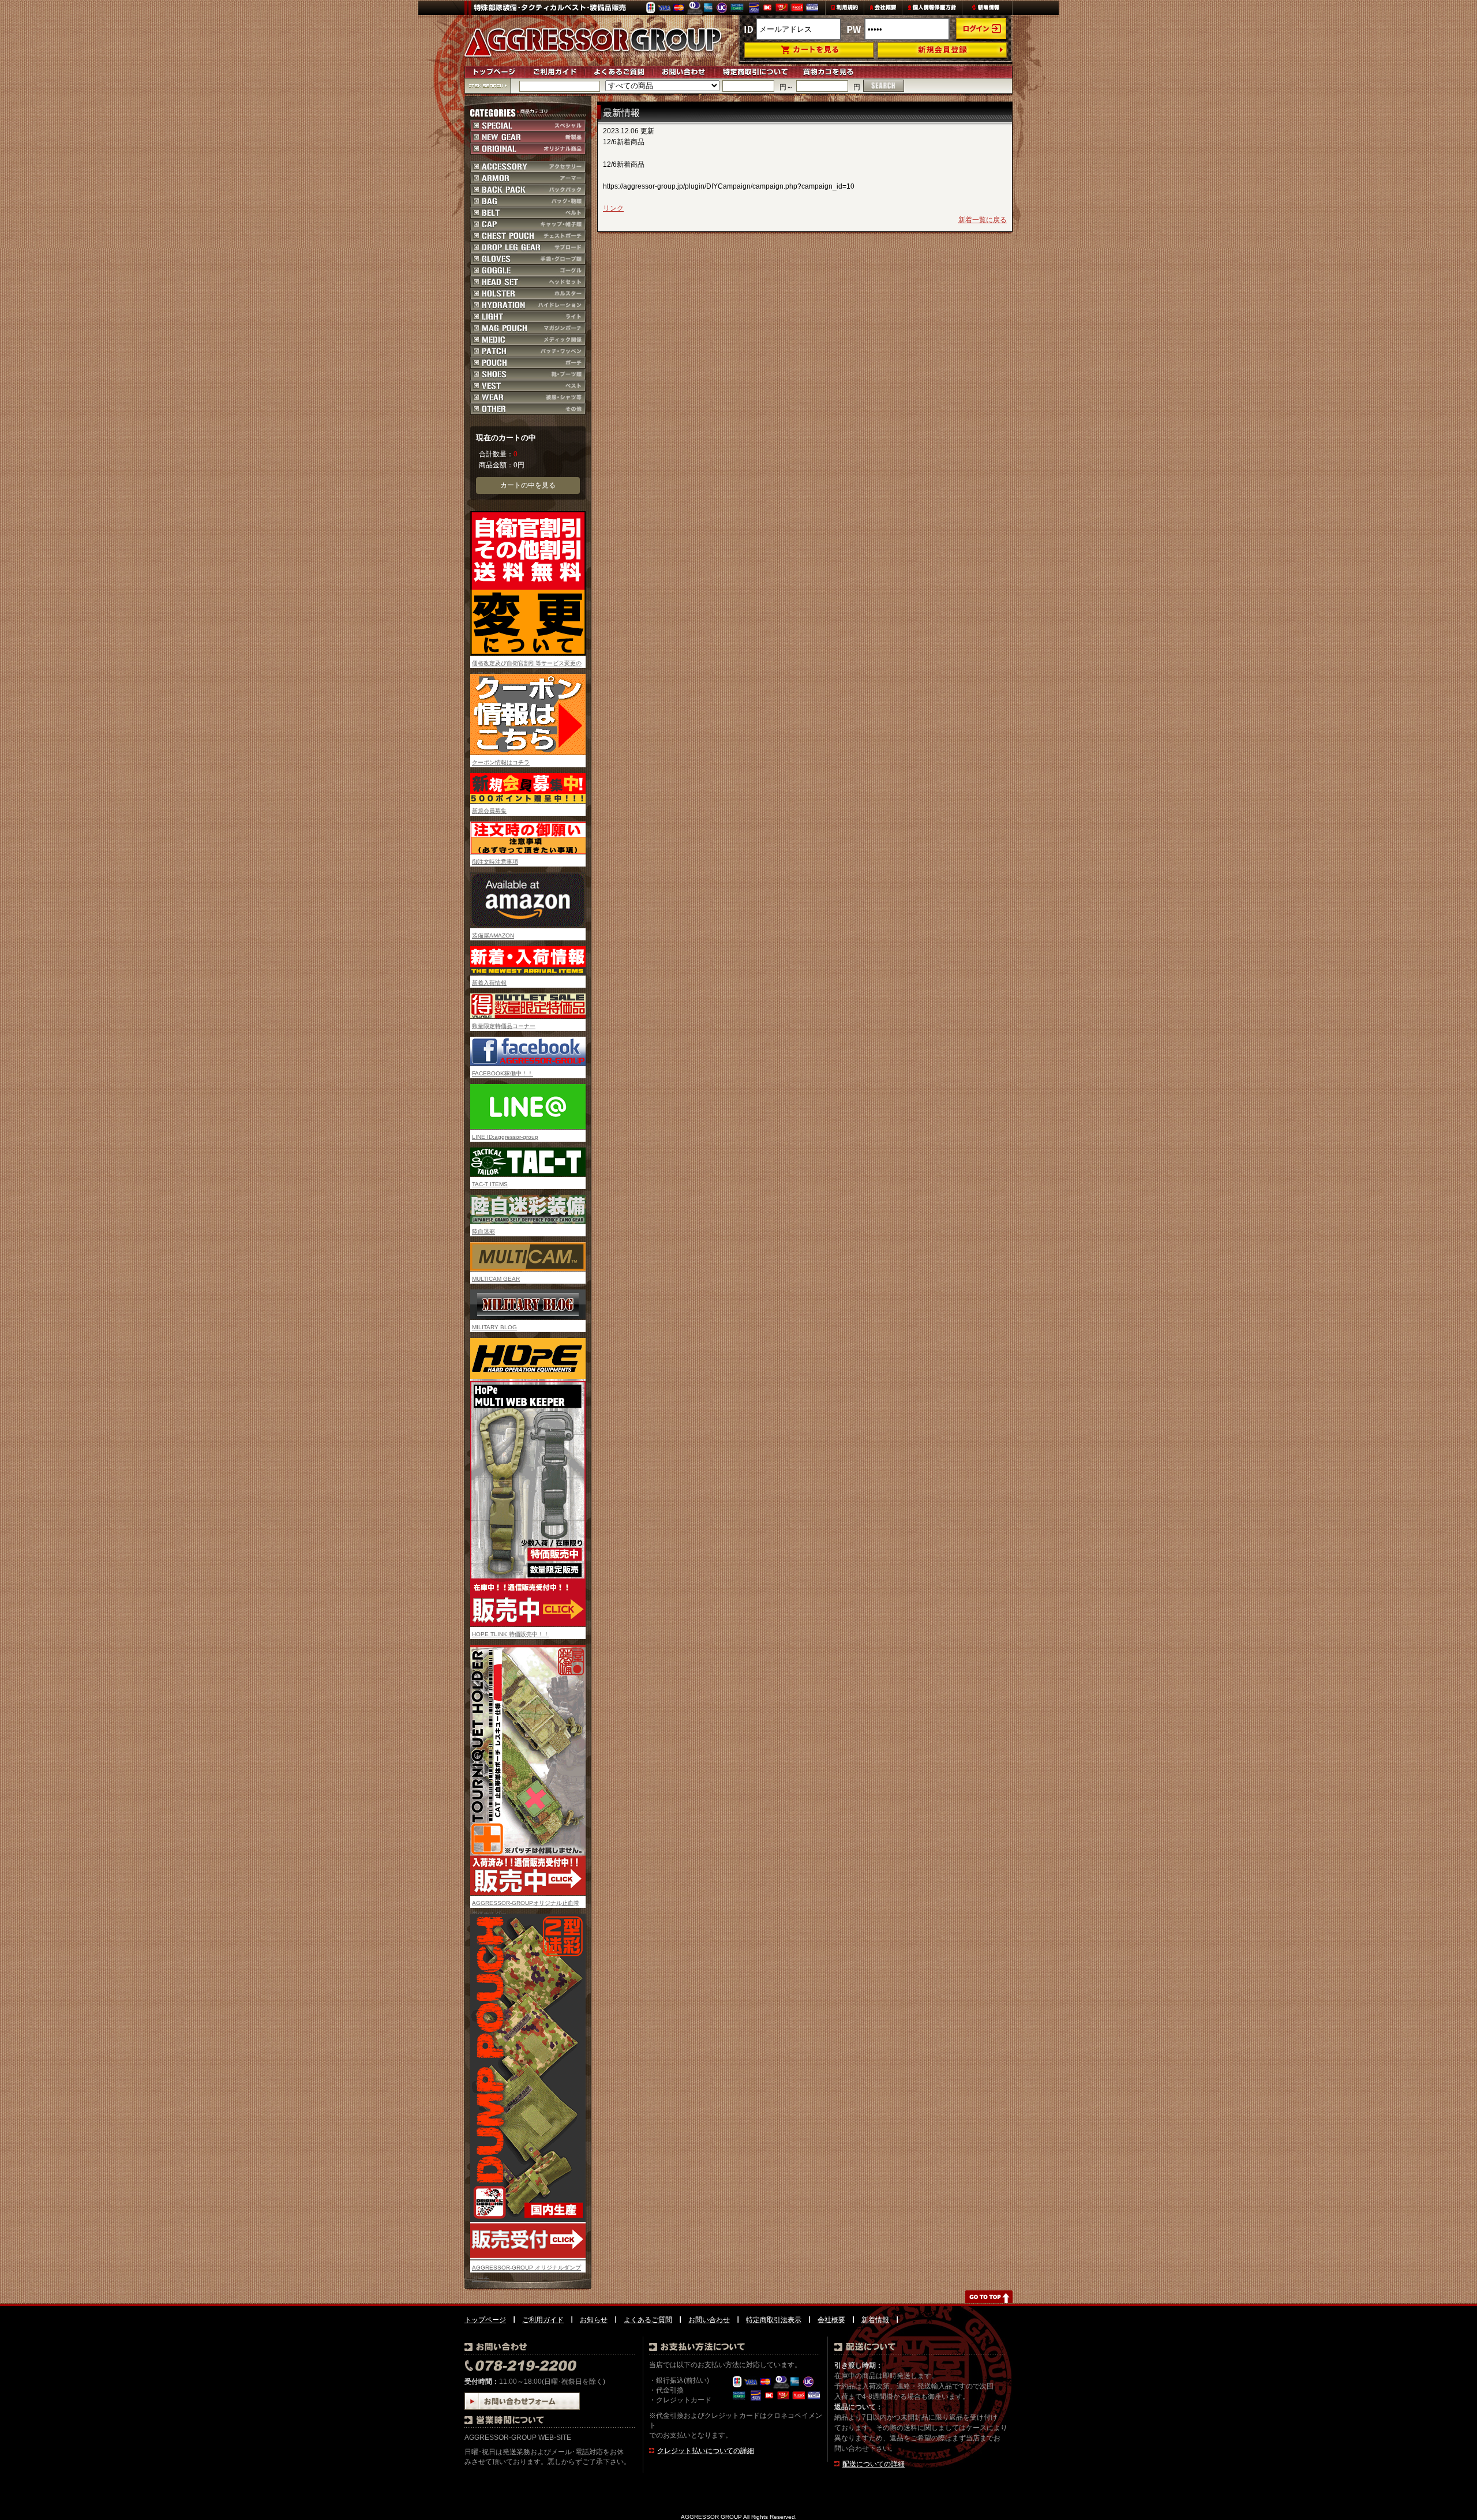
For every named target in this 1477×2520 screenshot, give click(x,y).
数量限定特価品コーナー (504, 1026)
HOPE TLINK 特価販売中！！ (511, 1634)
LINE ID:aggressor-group (505, 1137)
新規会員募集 (489, 811)
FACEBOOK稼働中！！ (503, 1073)
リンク (613, 208)
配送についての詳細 (874, 2464)
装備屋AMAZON (493, 935)
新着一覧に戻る (983, 220)
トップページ (485, 2320)
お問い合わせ (709, 2320)
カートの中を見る (528, 485)
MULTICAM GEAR (496, 1279)
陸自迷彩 (483, 1231)
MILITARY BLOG (494, 1327)
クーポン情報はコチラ (501, 762)
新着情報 (875, 2320)
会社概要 (831, 2320)
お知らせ (594, 2320)
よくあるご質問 (648, 2320)
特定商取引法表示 (774, 2320)
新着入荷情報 (489, 983)
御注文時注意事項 (495, 862)
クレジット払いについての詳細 (706, 2451)
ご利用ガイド (543, 2320)
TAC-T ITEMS (490, 1184)
